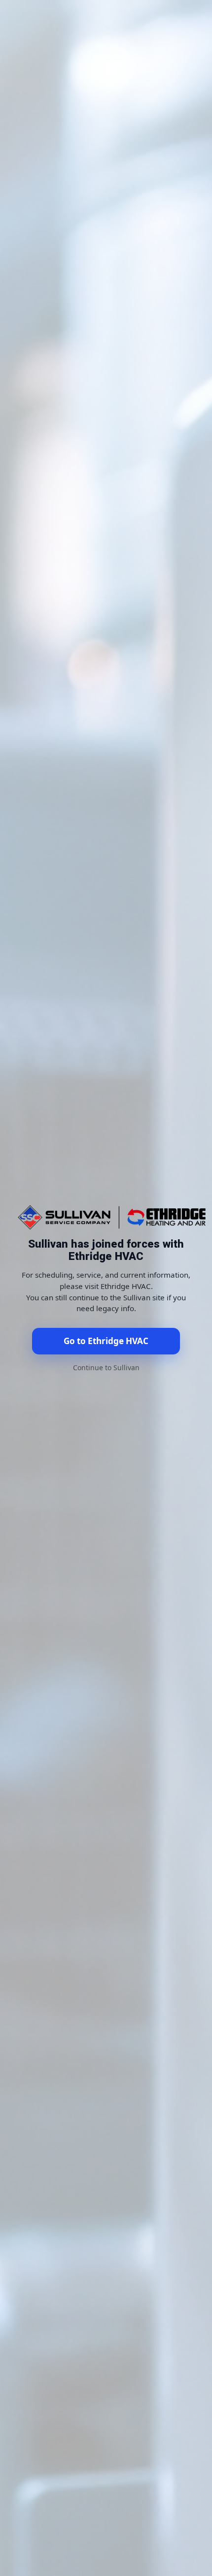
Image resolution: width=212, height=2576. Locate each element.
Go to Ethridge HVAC (106, 1341)
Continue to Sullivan (106, 1368)
